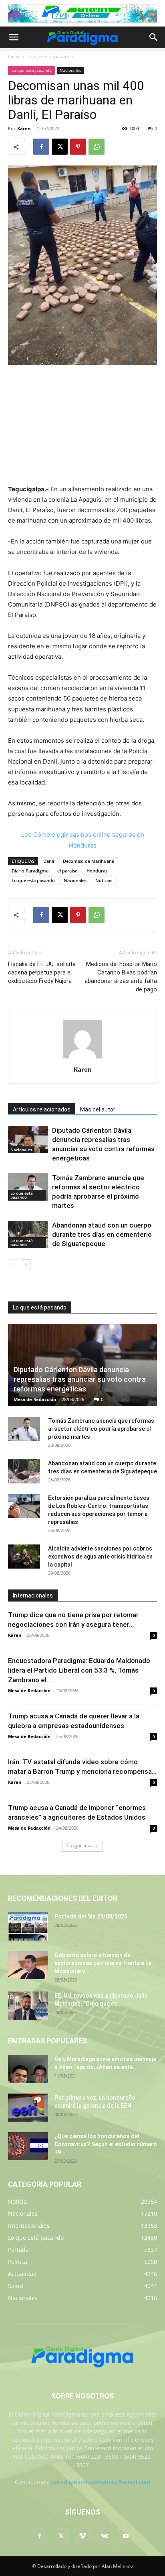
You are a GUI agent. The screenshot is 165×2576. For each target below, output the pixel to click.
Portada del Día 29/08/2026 (91, 1916)
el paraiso (67, 871)
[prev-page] (13, 1264)
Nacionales (70, 70)
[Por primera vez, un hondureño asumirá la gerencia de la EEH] (28, 2108)
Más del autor (98, 1109)
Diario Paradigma (30, 871)
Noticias (104, 880)
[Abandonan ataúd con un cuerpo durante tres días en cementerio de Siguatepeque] (28, 1235)
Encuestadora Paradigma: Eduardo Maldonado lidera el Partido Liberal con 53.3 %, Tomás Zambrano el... (79, 1670)
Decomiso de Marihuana (89, 861)
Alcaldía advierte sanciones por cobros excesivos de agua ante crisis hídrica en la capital (100, 1557)
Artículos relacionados (42, 1109)
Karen (24, 128)
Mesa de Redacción (35, 1399)
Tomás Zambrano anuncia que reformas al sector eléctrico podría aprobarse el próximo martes (101, 1429)
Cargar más (80, 1846)
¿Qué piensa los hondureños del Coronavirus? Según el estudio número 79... (106, 2144)
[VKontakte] (104, 2536)
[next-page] (26, 1264)
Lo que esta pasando (33, 880)
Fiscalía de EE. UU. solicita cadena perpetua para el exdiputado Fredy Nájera (42, 972)
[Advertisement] (82, 425)
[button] (14, 37)
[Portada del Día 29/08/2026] (28, 1926)
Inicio (14, 56)
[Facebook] (41, 147)
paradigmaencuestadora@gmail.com (101, 2482)
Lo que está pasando (50, 56)
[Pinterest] (78, 147)
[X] (60, 147)
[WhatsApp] (97, 147)
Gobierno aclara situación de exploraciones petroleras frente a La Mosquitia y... (103, 1963)
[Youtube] (126, 2536)
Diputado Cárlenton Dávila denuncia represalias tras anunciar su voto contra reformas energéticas (80, 1379)
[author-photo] (82, 1058)
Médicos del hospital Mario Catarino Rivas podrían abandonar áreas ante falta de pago (121, 977)
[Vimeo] (82, 2536)
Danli (49, 861)
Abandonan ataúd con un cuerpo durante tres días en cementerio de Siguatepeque (102, 1234)
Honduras (97, 871)
